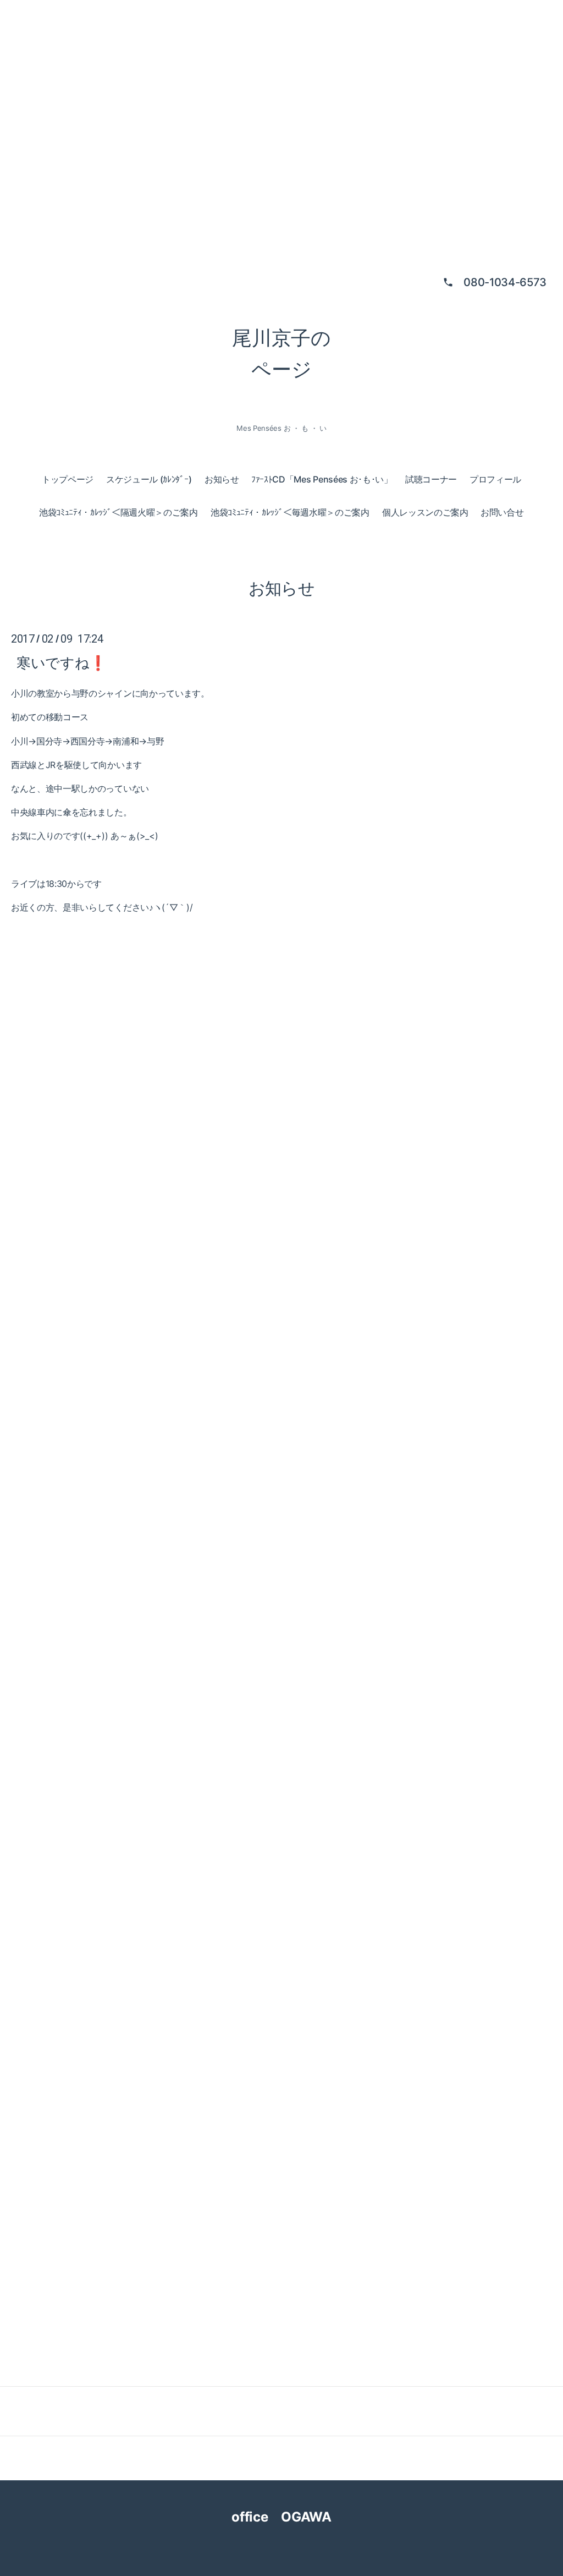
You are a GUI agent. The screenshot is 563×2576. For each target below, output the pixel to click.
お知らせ (222, 479)
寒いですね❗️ (62, 663)
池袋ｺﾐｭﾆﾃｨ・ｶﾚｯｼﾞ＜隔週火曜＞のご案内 (118, 512)
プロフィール (495, 479)
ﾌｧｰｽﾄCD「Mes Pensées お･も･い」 (322, 479)
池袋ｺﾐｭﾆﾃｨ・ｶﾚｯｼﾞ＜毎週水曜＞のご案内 (290, 512)
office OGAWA (291, 2517)
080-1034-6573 (505, 282)
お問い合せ (502, 512)
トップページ (68, 479)
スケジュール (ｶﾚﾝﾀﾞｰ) (149, 479)
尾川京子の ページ (281, 354)
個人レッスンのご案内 (425, 512)
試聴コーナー (431, 479)
